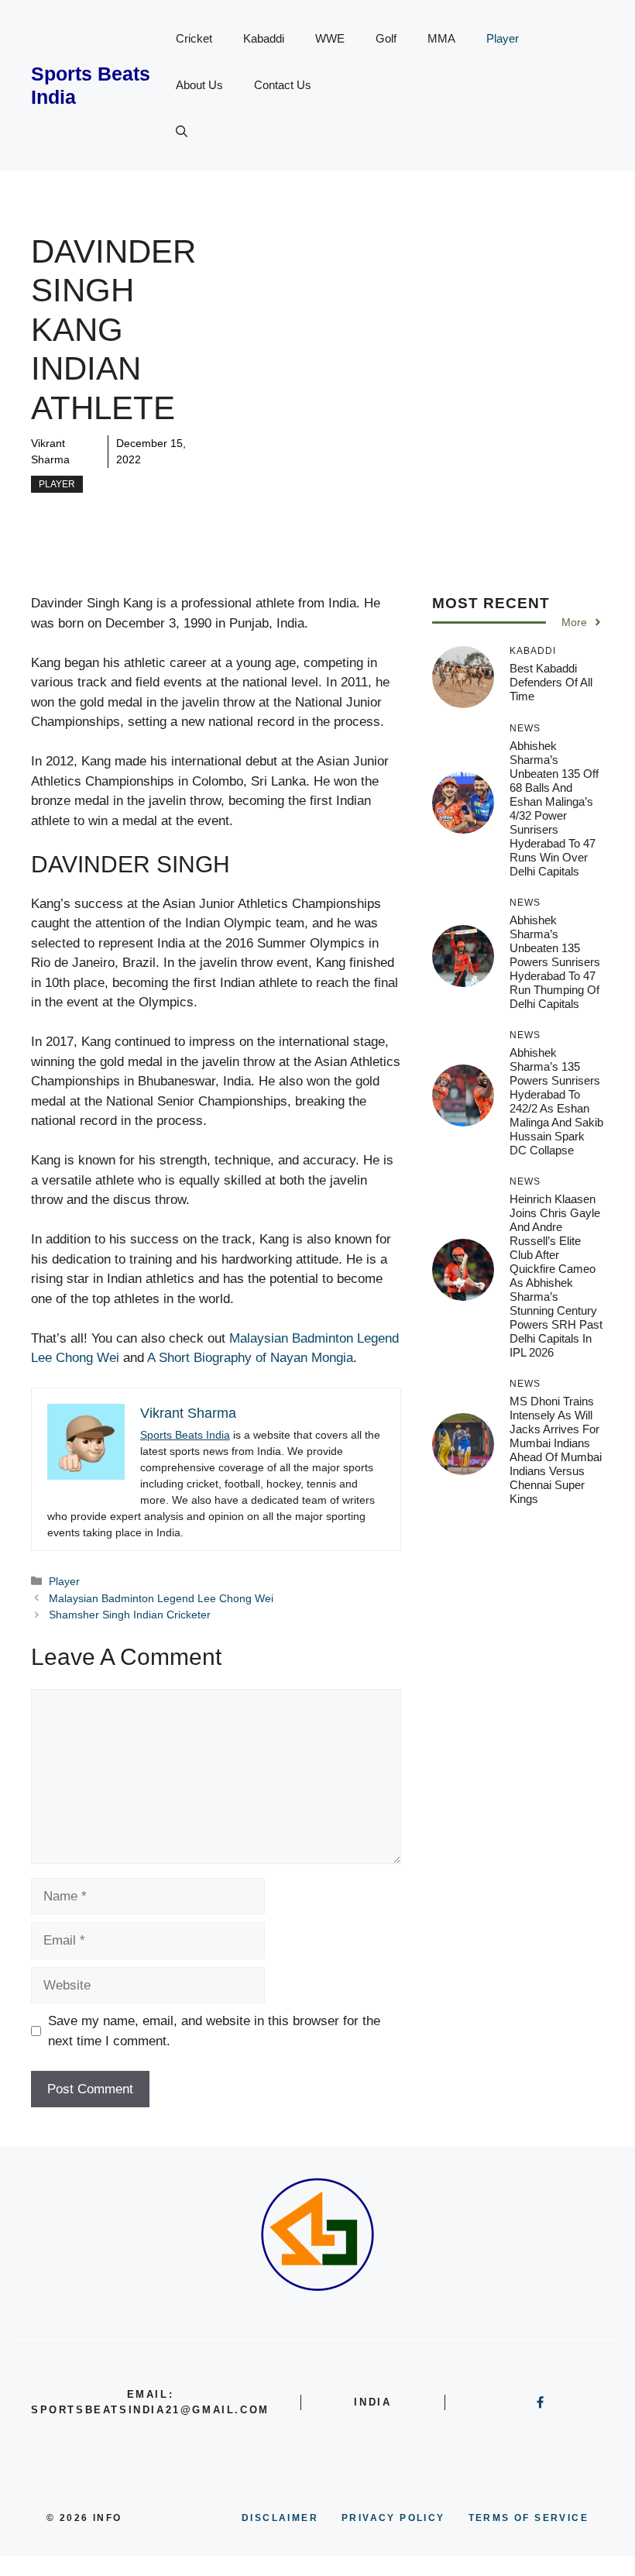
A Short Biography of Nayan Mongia (250, 1358)
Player (503, 38)
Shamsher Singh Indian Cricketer (130, 1615)
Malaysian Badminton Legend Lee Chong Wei (161, 1598)
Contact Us (283, 85)
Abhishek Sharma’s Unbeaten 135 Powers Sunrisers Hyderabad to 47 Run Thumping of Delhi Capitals (555, 962)
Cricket (194, 38)
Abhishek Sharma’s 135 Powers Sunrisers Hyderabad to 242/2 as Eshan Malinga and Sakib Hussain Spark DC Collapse (556, 1101)
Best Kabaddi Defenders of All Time (551, 682)
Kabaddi (264, 38)
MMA (441, 38)
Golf (386, 38)
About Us (199, 85)
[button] (182, 132)
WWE (330, 38)
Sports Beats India (185, 1435)
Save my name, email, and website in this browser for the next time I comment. (214, 2031)
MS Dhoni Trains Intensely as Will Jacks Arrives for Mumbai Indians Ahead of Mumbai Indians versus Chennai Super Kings (556, 1450)
